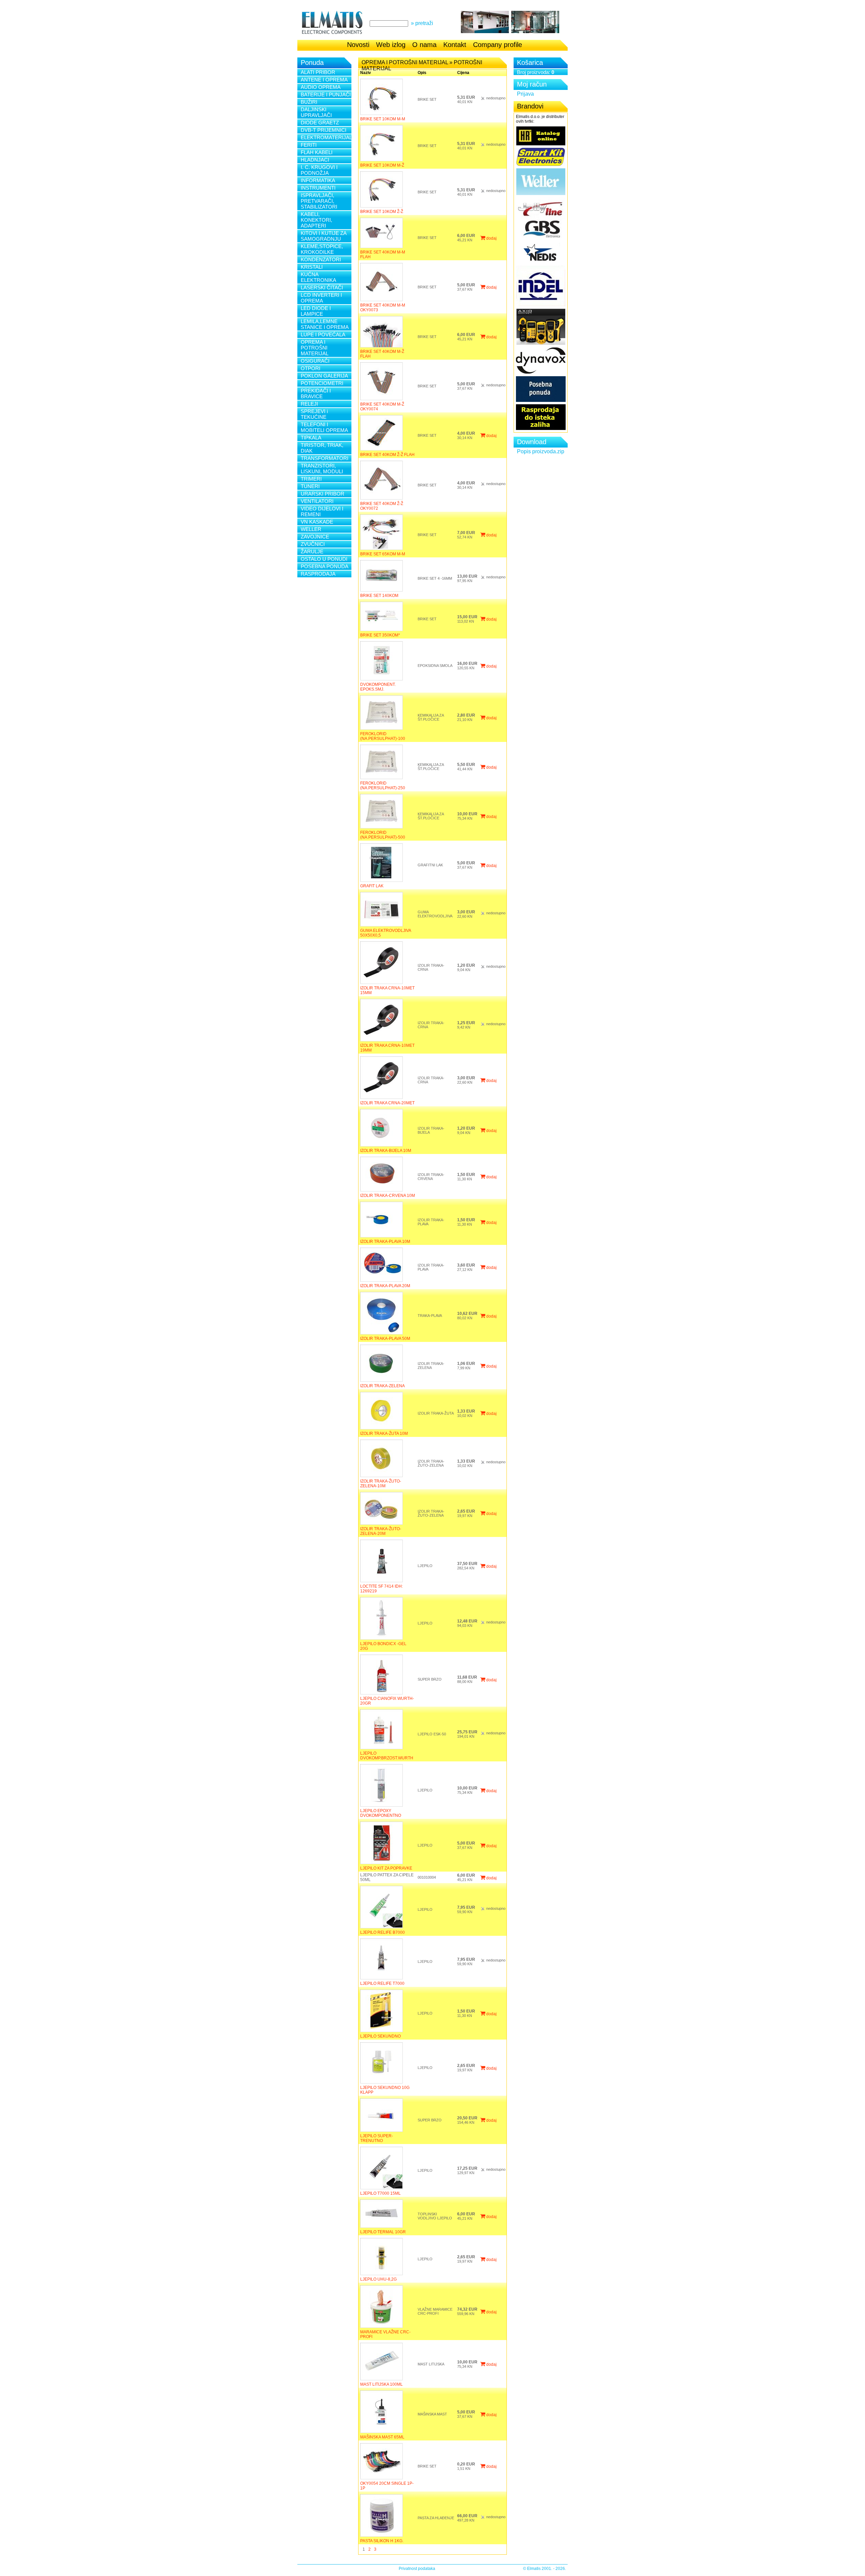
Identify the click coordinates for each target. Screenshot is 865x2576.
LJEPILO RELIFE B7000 (382, 1932)
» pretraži (422, 23)
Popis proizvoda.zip (541, 451)
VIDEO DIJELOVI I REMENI (322, 511)
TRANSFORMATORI (325, 458)
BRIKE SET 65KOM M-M (383, 554)
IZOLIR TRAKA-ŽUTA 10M (384, 1434)
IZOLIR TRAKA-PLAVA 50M (385, 1339)
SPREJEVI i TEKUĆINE (314, 414)
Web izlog (391, 45)
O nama (424, 45)
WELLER (311, 529)
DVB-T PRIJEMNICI (324, 130)
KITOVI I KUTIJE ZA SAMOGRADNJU (324, 236)
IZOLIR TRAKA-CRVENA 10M (388, 1196)
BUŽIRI (309, 102)
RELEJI (309, 404)
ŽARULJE (312, 551)
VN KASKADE (317, 522)
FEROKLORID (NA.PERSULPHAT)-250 (383, 786)
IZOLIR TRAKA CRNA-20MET (387, 1103)
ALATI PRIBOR (318, 72)
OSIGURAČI (315, 361)
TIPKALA (311, 438)
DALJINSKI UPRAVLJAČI (316, 112)
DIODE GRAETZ (320, 123)
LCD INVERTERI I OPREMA (321, 298)
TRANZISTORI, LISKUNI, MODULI (322, 468)
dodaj (491, 238)
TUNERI (310, 486)
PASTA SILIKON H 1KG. (382, 2541)
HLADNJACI (315, 160)
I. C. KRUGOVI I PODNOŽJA (319, 170)
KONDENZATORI (321, 259)
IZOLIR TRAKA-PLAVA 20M (385, 1286)
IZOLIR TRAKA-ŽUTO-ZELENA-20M (381, 1531)
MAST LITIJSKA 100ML (381, 2384)
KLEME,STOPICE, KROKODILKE (322, 249)
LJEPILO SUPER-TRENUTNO (377, 2138)
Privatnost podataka (417, 2569)
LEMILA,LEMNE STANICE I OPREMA (325, 324)
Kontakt (455, 45)
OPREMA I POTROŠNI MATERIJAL (315, 348)
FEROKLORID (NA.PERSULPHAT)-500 (383, 835)
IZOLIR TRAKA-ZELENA (382, 1386)
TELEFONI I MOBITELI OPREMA (324, 427)
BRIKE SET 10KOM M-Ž (382, 165)
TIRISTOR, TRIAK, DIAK (322, 448)
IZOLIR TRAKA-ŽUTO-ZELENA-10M (381, 1484)
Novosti (358, 45)
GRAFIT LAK (372, 886)
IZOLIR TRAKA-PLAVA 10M (385, 1242)
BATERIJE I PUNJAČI (326, 94)
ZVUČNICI (313, 544)
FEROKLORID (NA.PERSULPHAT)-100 (383, 736)
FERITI (309, 145)
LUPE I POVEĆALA (323, 334)
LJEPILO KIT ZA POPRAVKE (386, 1868)
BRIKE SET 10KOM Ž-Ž (382, 212)
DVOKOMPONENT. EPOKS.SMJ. (378, 687)
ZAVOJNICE (315, 537)
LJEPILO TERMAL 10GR (383, 2232)
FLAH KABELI (317, 152)
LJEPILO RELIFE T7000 (382, 1983)
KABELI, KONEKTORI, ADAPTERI (316, 220)
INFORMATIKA (318, 180)
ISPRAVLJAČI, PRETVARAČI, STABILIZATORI (319, 201)
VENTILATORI (317, 501)
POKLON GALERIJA (324, 376)
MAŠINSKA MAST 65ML (382, 2437)
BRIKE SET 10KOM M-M (383, 119)
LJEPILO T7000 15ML (380, 2193)
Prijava (525, 94)
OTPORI (311, 368)
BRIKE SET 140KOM (379, 596)
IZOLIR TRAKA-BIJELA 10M (386, 1151)
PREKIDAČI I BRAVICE (316, 393)
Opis (422, 73)
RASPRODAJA (318, 574)
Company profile (498, 45)
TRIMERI (311, 479)
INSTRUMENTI (318, 188)
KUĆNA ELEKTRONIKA (318, 277)
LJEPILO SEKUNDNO (380, 2036)
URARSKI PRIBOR (323, 494)
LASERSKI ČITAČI (322, 287)
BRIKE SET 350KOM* (380, 635)
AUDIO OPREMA (321, 87)
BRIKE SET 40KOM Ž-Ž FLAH (387, 455)
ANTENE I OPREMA (324, 80)
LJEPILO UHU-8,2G (378, 2279)
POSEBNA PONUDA (325, 566)
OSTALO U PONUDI (324, 559)
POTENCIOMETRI (322, 383)
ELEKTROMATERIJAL (326, 137)
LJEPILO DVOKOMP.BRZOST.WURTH (387, 1756)
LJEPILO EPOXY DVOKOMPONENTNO (381, 1813)
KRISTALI (312, 267)
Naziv (366, 73)
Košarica (530, 63)
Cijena (463, 73)
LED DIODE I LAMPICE (316, 311)
